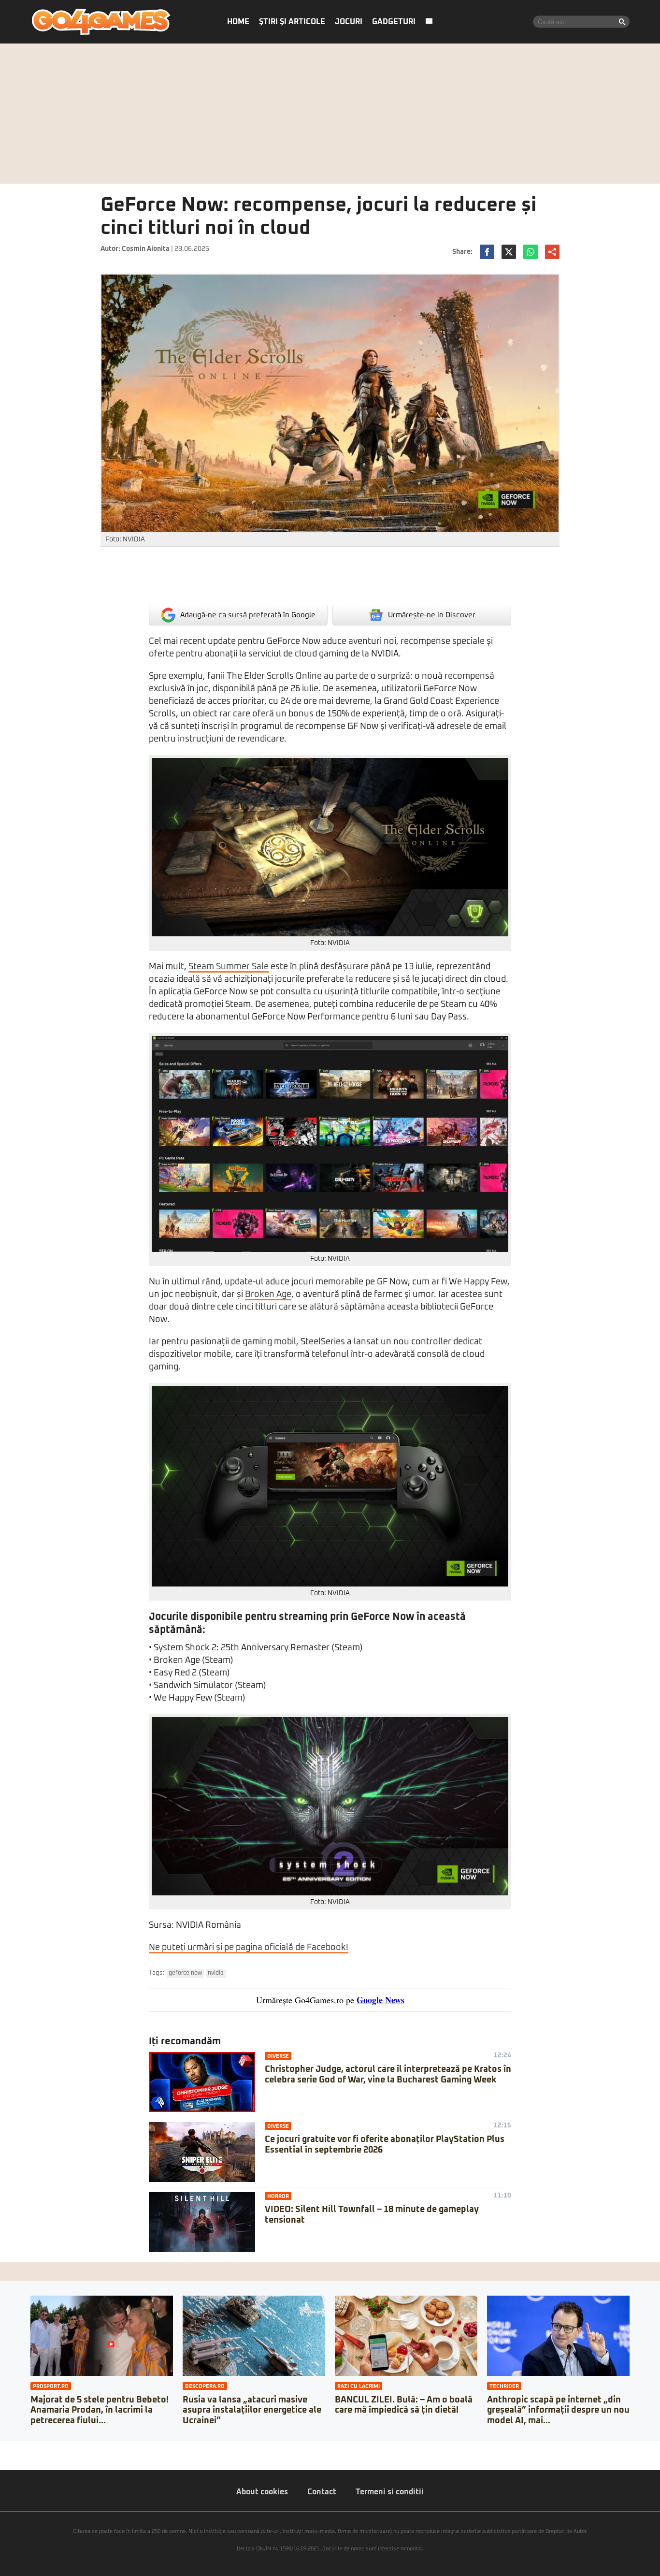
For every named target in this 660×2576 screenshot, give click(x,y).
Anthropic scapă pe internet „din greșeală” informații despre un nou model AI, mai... (558, 2410)
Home (238, 22)
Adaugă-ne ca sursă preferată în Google (248, 615)
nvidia (216, 1973)
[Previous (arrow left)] (3, 2458)
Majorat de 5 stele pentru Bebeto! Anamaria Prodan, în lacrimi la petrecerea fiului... (100, 2410)
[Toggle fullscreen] (18, 2448)
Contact (322, 2492)
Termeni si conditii (390, 2492)
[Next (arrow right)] (11, 2458)
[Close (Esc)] (3, 2448)
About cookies (262, 2492)
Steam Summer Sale (229, 967)
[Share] (11, 2448)
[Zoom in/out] (26, 2448)
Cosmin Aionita (146, 249)
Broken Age (268, 1295)
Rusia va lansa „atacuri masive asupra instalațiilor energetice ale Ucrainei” (252, 2410)
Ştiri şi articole (292, 22)
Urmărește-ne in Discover (432, 615)
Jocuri (349, 22)
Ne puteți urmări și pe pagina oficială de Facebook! (249, 1948)
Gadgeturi (394, 22)
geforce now (185, 1973)
